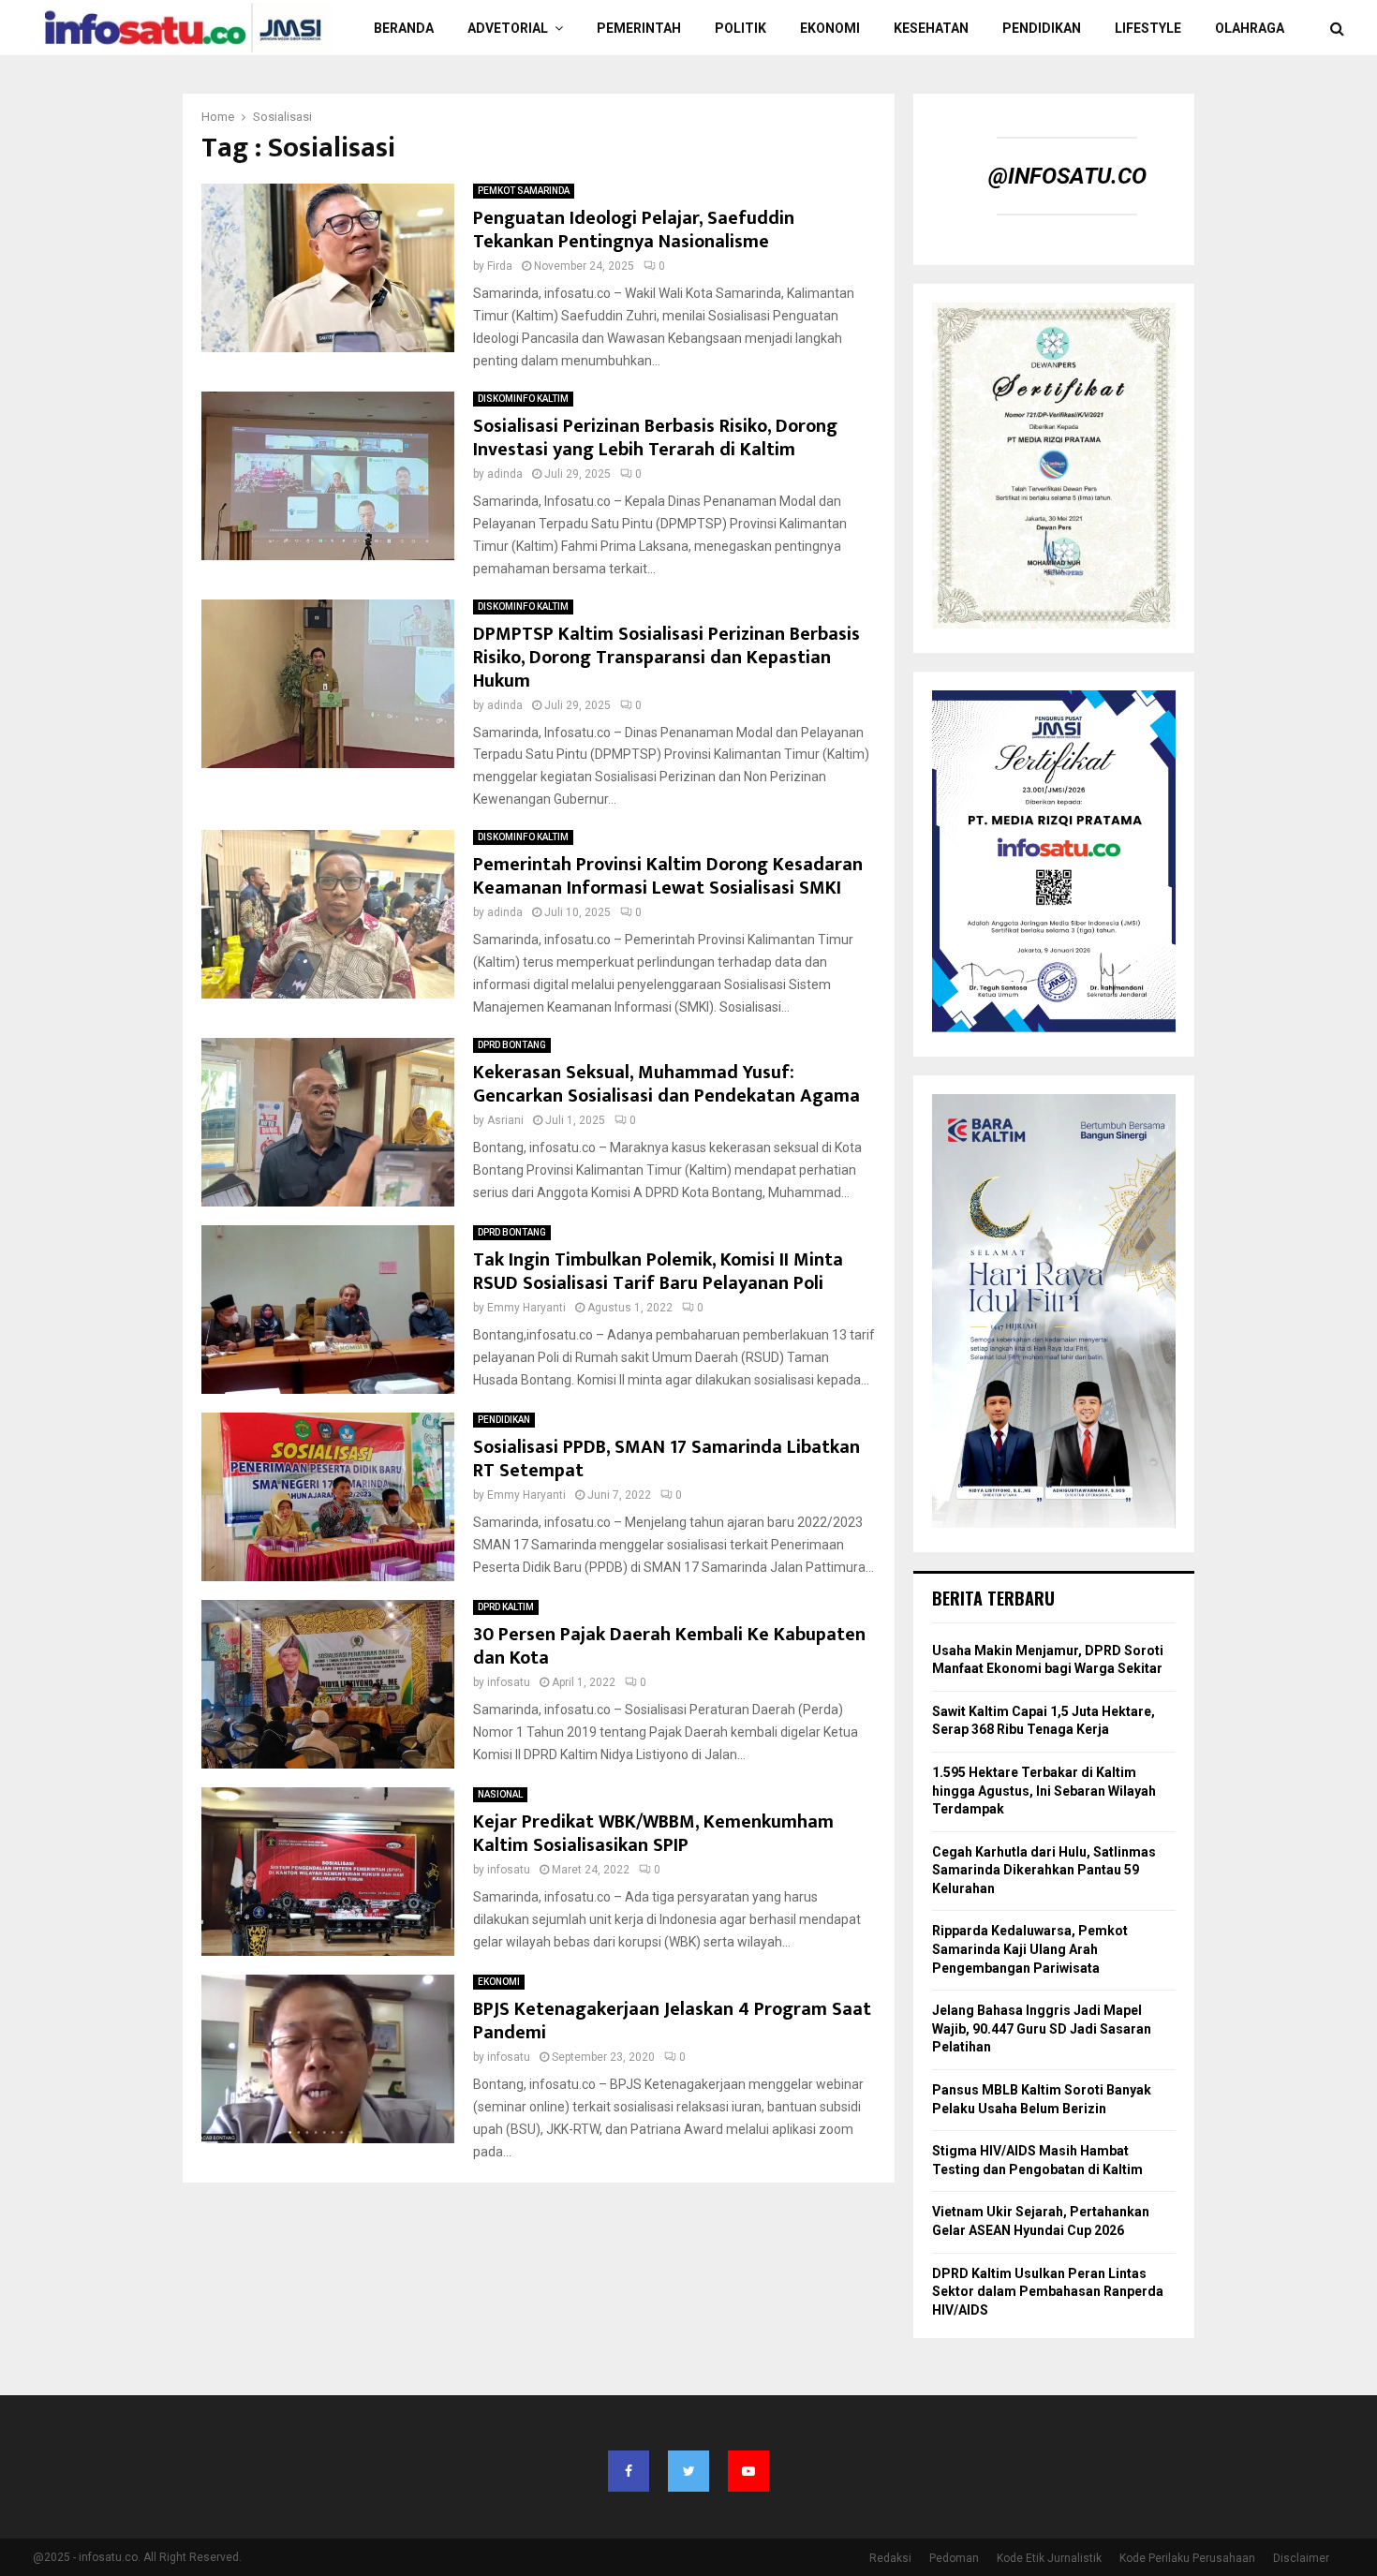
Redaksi (890, 2558)
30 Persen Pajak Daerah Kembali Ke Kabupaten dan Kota (669, 1646)
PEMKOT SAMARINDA (524, 191)
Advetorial (508, 28)
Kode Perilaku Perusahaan (1187, 2558)
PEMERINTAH (639, 28)
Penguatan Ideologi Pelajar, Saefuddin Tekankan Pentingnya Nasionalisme (634, 230)
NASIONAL (500, 1794)
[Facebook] (629, 2471)
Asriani (505, 1120)
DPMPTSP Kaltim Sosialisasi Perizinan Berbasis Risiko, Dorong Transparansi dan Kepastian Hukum (666, 658)
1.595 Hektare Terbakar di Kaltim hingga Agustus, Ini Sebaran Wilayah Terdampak (1044, 1791)
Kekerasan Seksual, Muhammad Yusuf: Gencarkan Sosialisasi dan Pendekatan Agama (666, 1084)
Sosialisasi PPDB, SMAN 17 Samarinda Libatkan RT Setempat (666, 1459)
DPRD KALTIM (506, 1607)
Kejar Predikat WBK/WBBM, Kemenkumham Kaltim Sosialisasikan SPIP (653, 1834)
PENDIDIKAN (1042, 28)
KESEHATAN (931, 28)
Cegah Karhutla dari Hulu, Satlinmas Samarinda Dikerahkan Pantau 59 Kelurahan (1044, 1870)
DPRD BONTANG (512, 1045)
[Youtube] (748, 2471)
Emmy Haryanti (526, 1308)
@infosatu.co (1067, 176)
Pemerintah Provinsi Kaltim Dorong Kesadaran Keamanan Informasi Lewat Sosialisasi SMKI (668, 876)
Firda (500, 266)
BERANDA (404, 28)
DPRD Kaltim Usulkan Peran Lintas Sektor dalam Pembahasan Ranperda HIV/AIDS (1048, 2292)
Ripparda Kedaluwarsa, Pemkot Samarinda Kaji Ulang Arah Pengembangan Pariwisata (1030, 1949)
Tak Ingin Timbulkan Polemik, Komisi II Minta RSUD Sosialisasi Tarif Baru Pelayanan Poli (658, 1272)
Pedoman (954, 2558)
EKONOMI (830, 28)
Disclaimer (1301, 2558)
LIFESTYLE (1148, 28)
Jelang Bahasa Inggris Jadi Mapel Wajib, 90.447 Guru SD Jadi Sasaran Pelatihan (1042, 2028)
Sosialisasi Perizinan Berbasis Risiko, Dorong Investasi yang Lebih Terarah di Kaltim (655, 438)
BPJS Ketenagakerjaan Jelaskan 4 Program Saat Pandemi (672, 2021)
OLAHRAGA (1250, 28)
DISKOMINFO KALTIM (523, 399)
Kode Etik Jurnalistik (1049, 2558)
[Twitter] (688, 2471)
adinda (505, 474)
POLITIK (740, 28)
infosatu (509, 1682)
